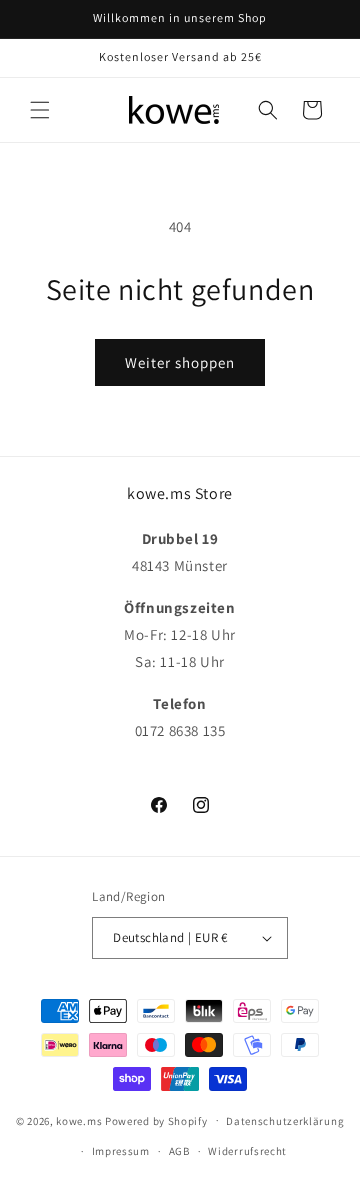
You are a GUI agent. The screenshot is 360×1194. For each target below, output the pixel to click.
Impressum (121, 1151)
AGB (179, 1151)
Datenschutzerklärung (285, 1121)
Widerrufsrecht (247, 1151)
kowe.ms (79, 1120)
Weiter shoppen (180, 362)
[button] (40, 110)
